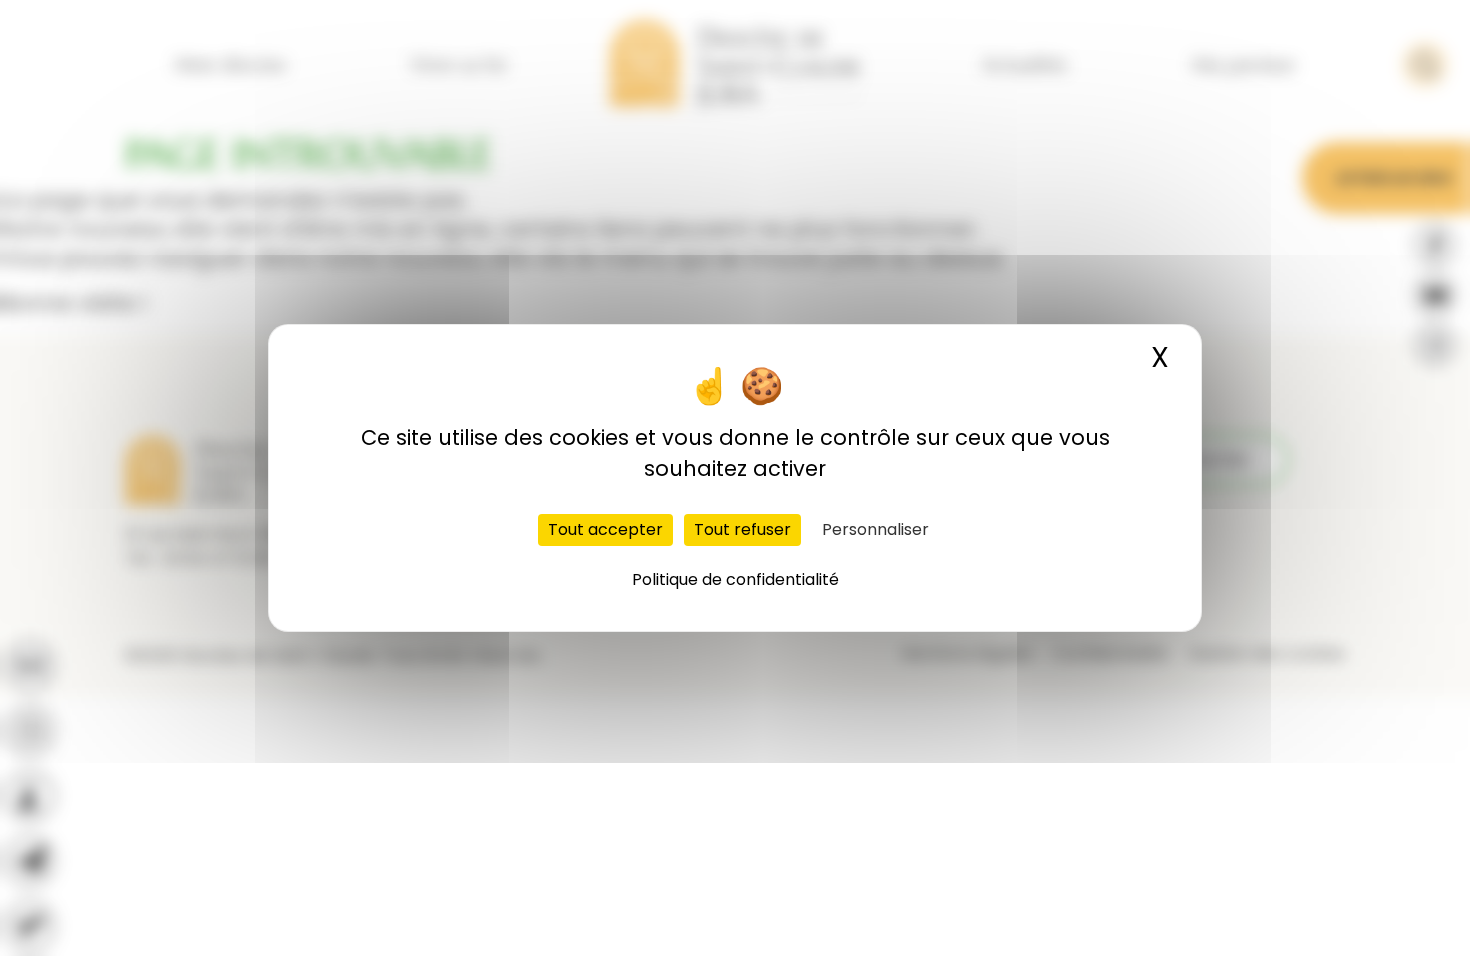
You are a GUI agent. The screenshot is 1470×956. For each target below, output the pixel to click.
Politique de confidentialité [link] (735, 579)
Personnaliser (875, 529)
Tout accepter (605, 529)
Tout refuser (742, 529)
